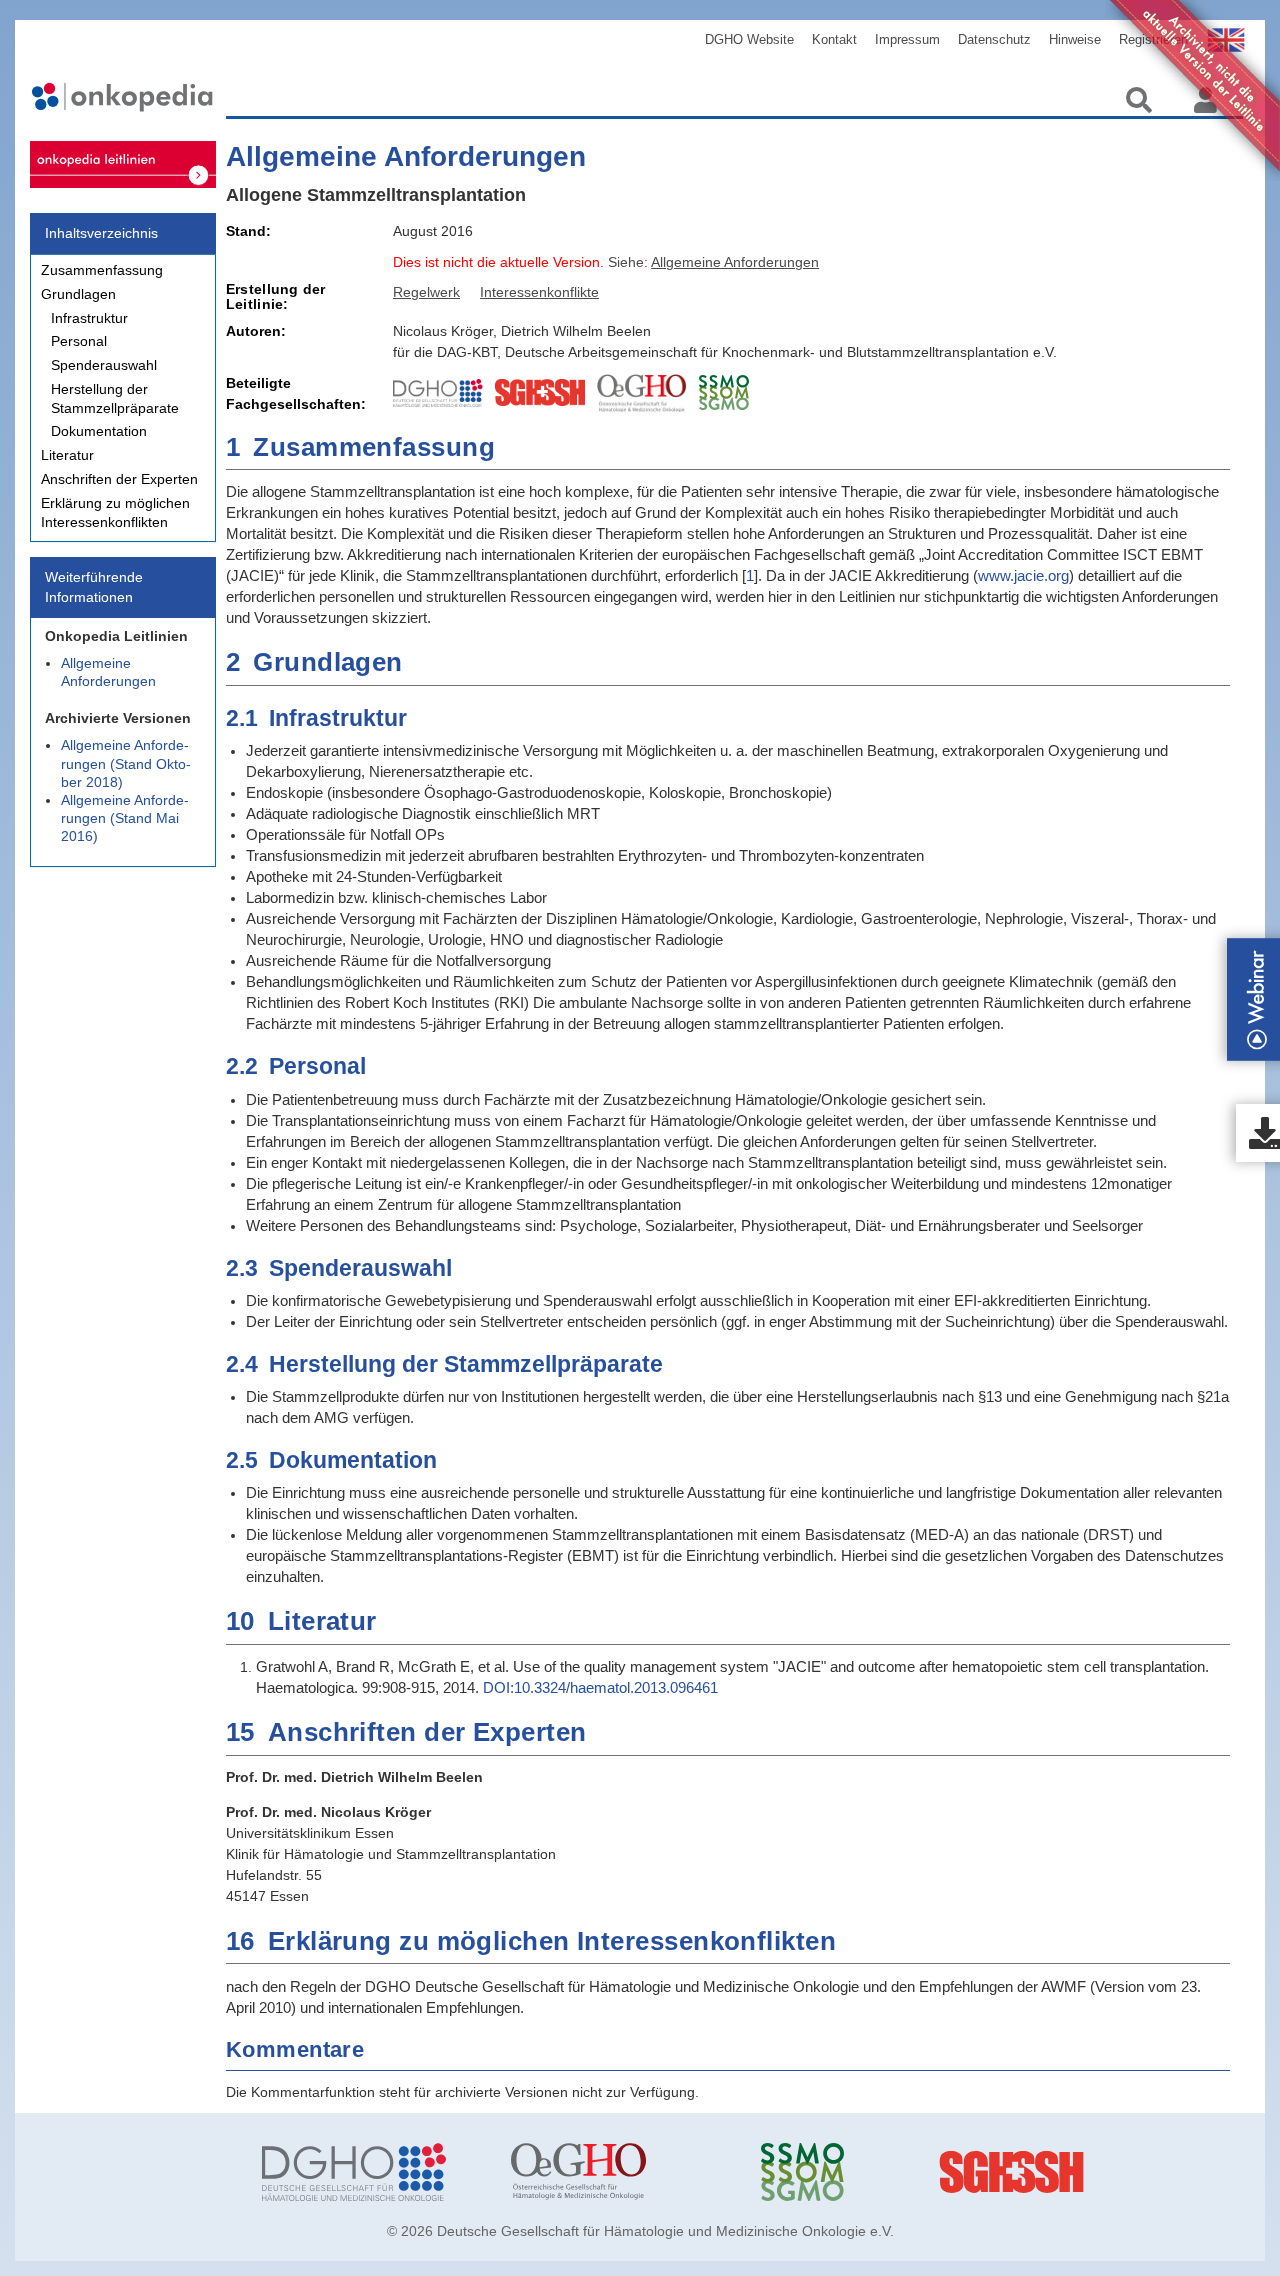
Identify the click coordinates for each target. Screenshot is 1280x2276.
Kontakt (834, 39)
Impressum (907, 39)
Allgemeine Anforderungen (108, 672)
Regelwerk (426, 292)
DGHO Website (749, 39)
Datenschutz (994, 39)
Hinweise (1075, 39)
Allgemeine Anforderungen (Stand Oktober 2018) (126, 763)
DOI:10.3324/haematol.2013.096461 (600, 1687)
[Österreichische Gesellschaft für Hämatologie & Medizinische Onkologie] (620, 2172)
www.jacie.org (1023, 575)
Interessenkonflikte (539, 292)
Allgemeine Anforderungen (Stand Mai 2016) (125, 818)
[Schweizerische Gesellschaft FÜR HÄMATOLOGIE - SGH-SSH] (1119, 2172)
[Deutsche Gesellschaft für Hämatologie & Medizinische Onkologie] (371, 2172)
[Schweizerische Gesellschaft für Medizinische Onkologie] (870, 2172)
